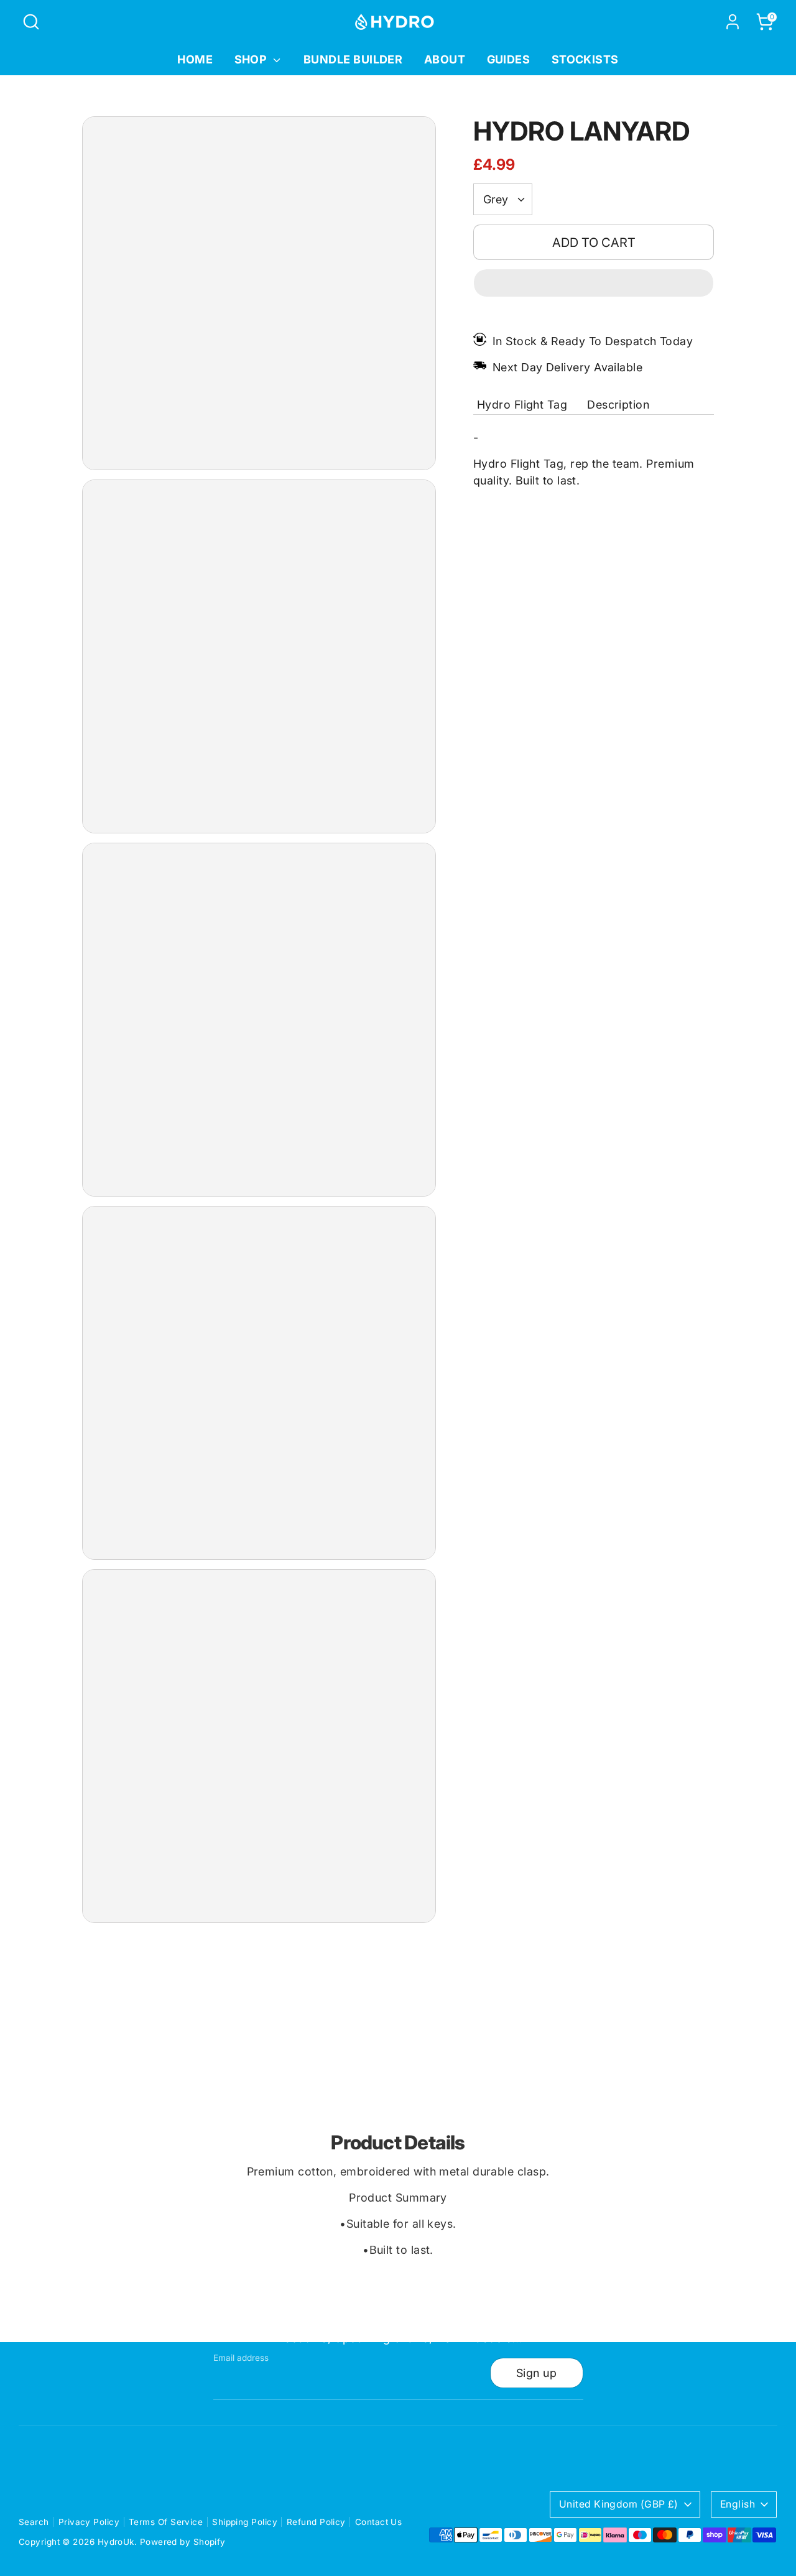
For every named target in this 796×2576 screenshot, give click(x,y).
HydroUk (116, 2542)
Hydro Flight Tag (522, 405)
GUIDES (509, 59)
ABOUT (445, 59)
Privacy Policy (89, 2522)
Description (618, 405)
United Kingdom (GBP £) (619, 2504)
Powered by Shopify (183, 2542)
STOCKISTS (585, 59)
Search (34, 2522)
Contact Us (379, 2522)
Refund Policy (316, 2522)
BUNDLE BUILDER (353, 59)
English (738, 2504)
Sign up (536, 2373)
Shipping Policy (245, 2522)
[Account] (733, 22)
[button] (594, 283)
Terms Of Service (166, 2522)
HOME (195, 59)
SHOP (252, 59)
